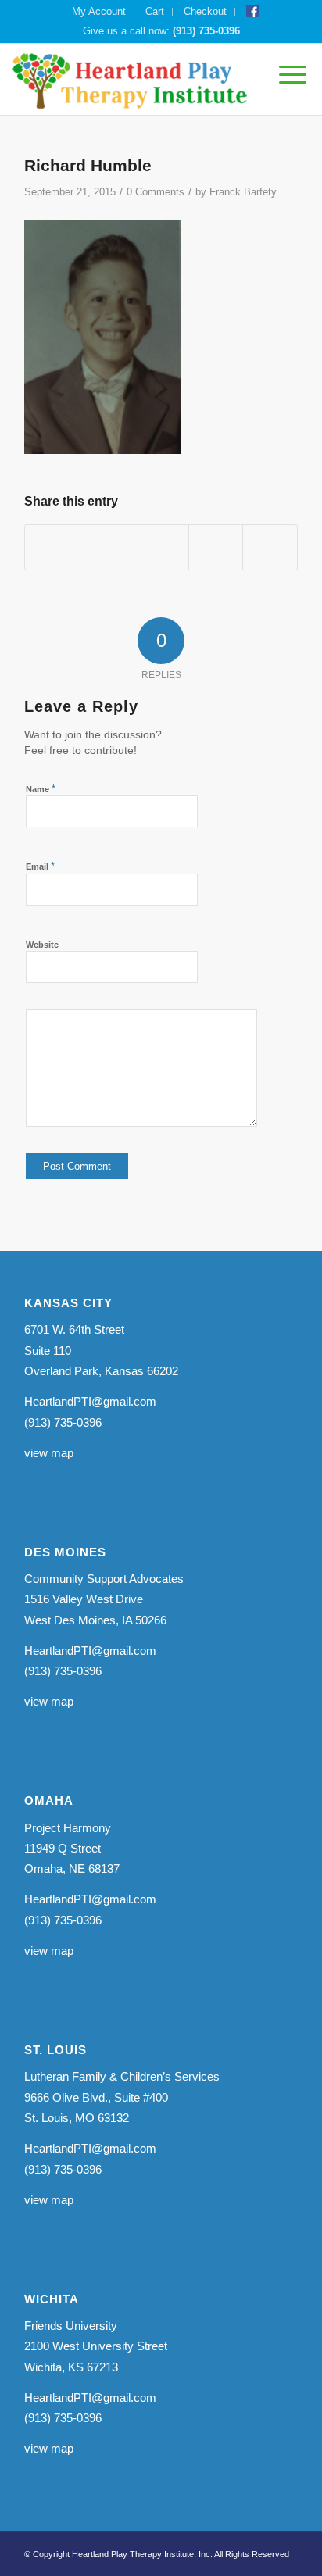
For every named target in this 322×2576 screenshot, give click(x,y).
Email (40, 866)
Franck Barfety (243, 192)
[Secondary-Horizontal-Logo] (130, 79)
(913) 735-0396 (206, 31)
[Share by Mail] (270, 547)
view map (49, 1453)
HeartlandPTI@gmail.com (90, 1401)
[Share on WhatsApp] (161, 547)
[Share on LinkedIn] (216, 547)
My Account (99, 11)
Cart (155, 11)
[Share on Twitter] (107, 547)
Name (41, 789)
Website (42, 945)
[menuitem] (99, 12)
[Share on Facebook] (52, 547)
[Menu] (285, 75)
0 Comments (156, 192)
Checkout (205, 11)
